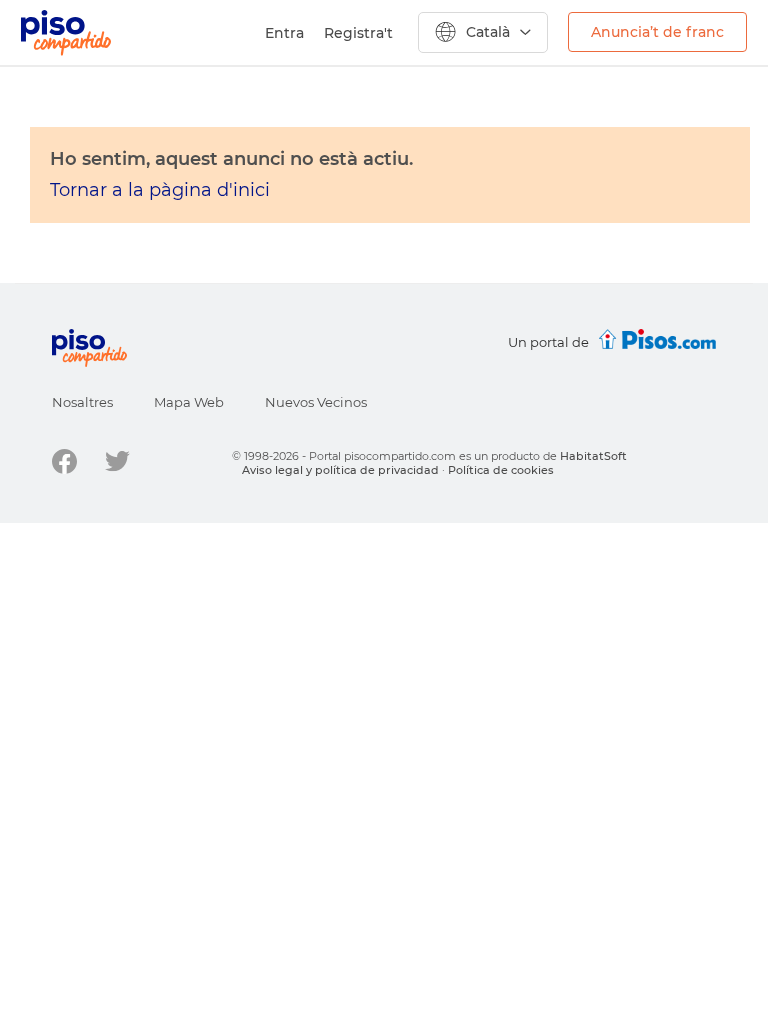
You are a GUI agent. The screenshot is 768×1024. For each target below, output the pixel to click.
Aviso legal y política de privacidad (340, 470)
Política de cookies (501, 470)
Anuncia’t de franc (657, 32)
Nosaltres (82, 402)
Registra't (358, 33)
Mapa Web (189, 402)
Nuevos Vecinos (316, 402)
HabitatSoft (593, 456)
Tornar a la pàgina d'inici (160, 190)
